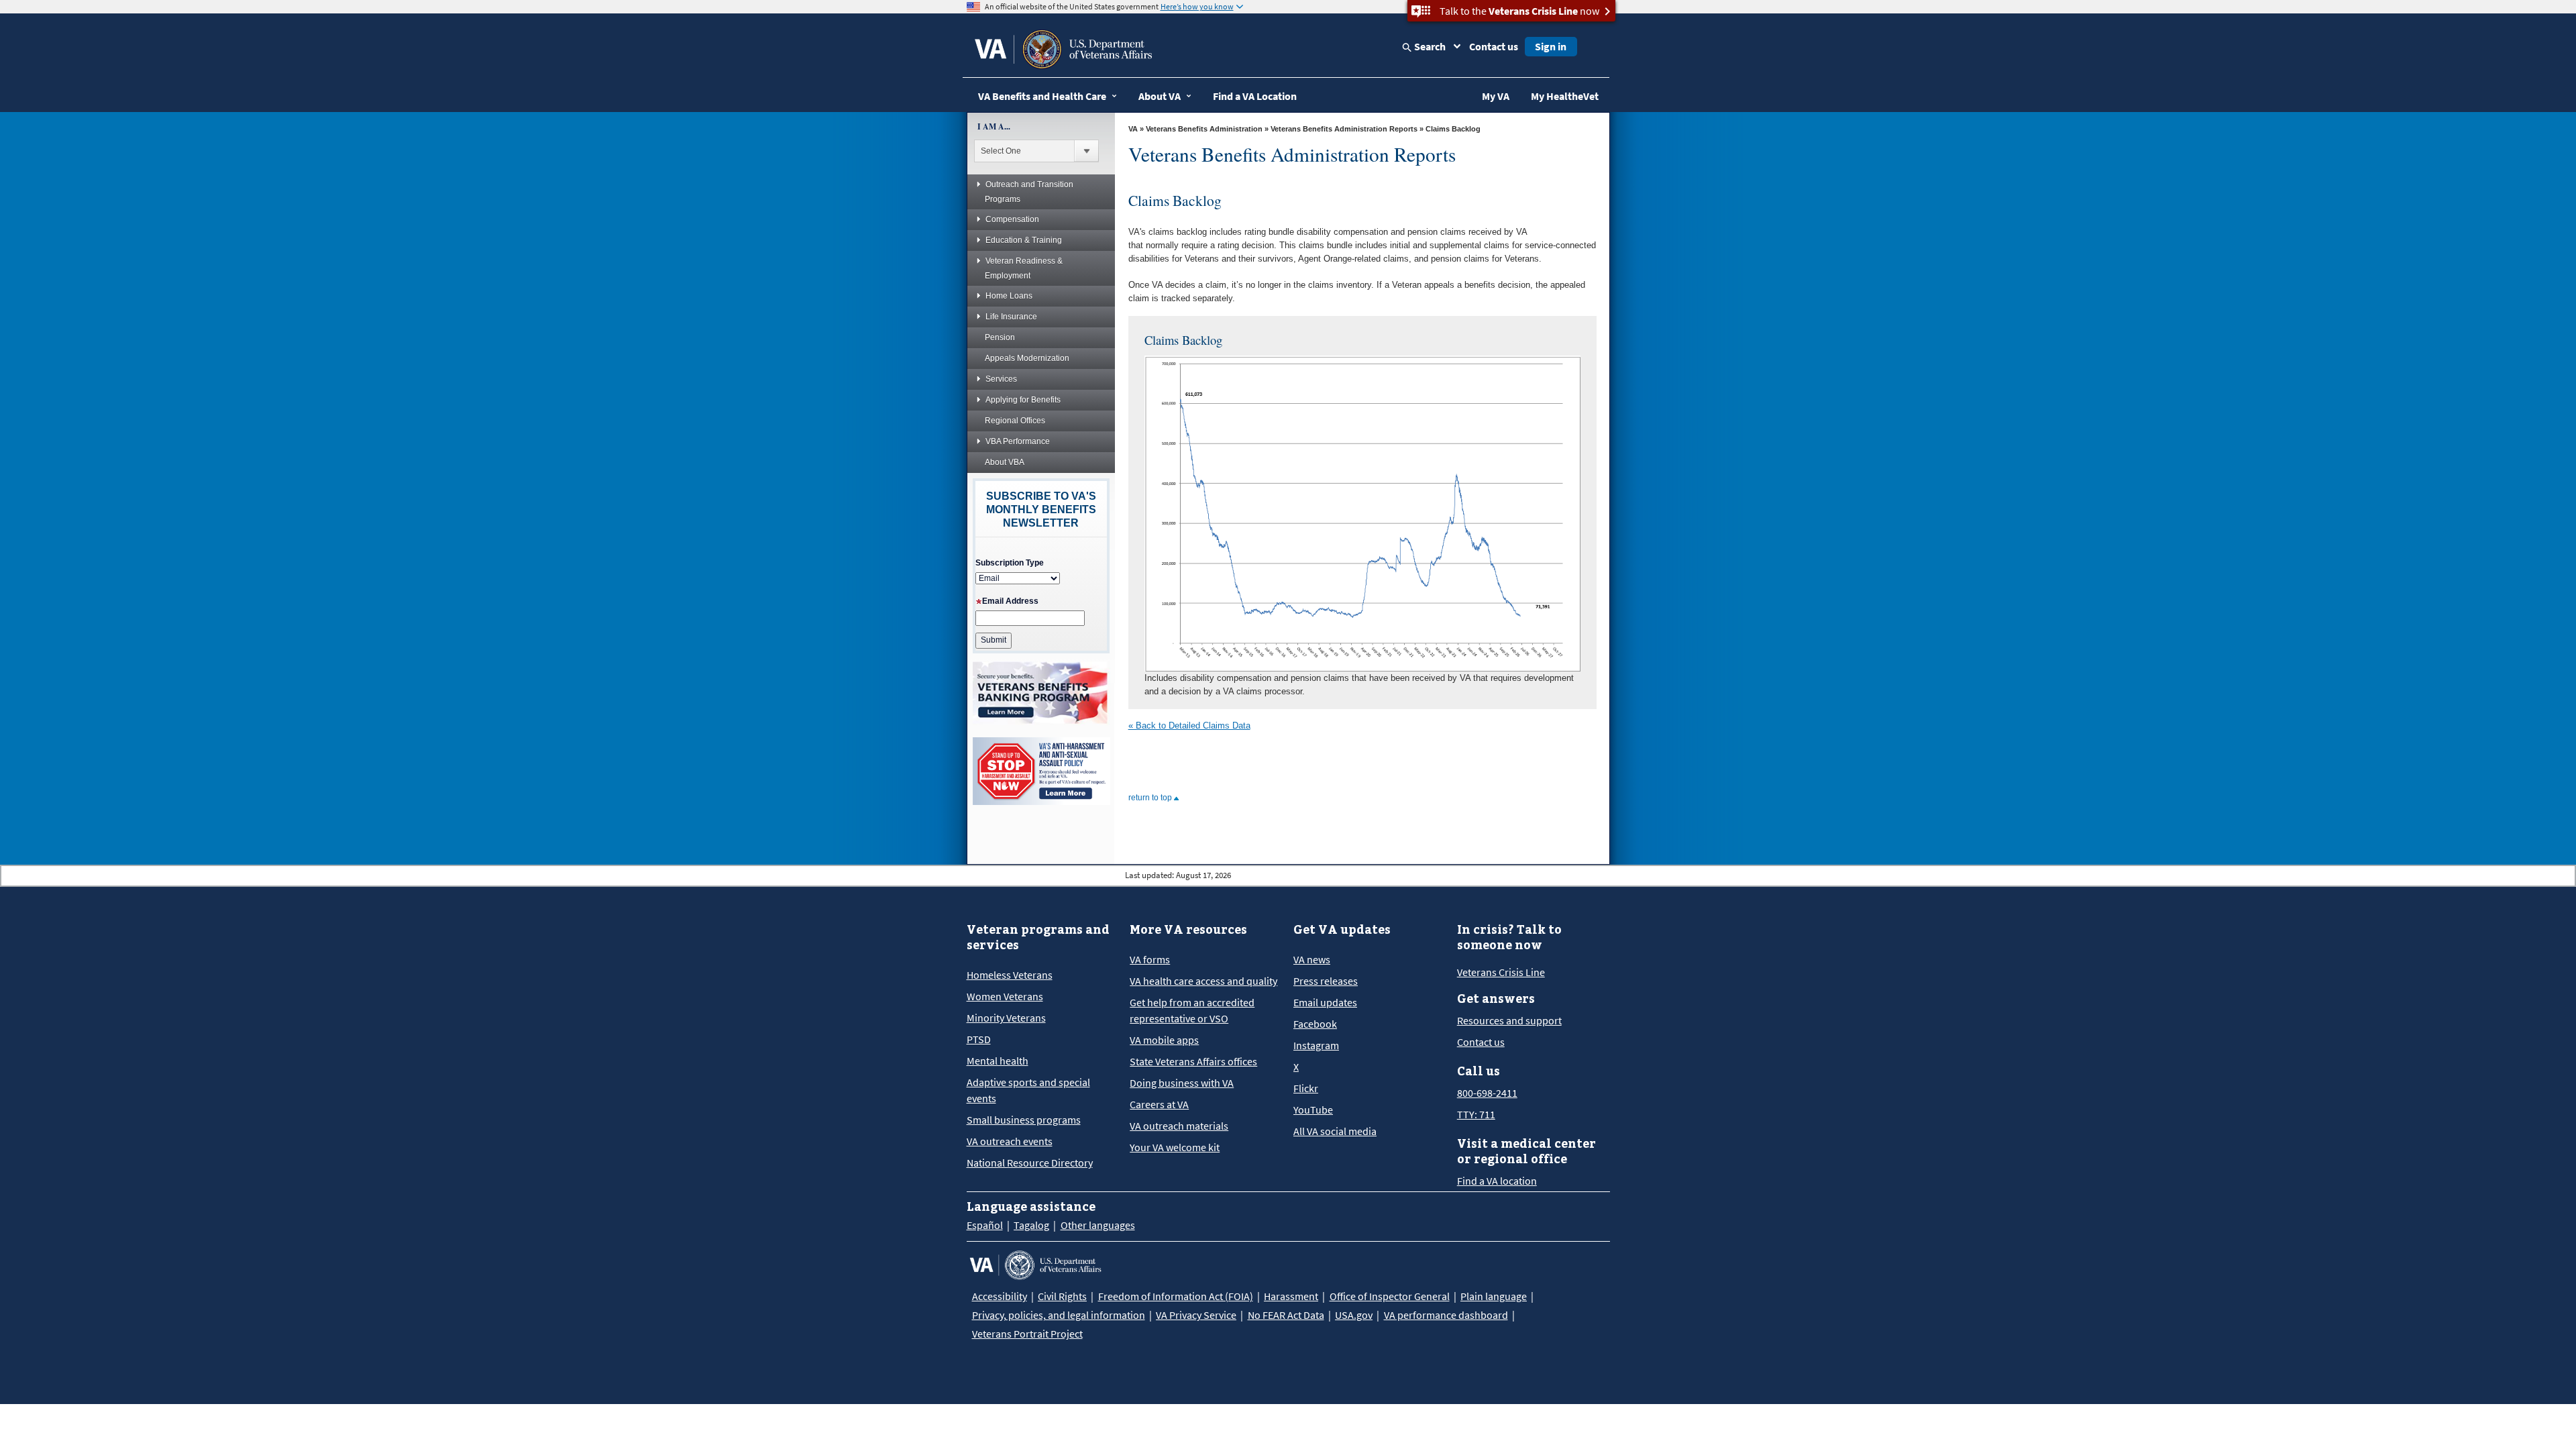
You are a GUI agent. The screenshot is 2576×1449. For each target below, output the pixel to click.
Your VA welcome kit (1175, 1147)
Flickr (1306, 1088)
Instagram (1316, 1045)
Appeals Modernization (1027, 358)
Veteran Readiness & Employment (1024, 268)
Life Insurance (1011, 317)
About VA (1160, 96)
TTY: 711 (1476, 1114)
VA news (1312, 959)
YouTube (1313, 1110)
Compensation (1012, 219)
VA (1133, 129)
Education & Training (1024, 240)
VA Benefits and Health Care (1042, 96)
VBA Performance (1018, 441)
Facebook (1315, 1024)
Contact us (1494, 46)
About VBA (1005, 462)
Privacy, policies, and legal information (1059, 1315)
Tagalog (1031, 1225)
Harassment (1291, 1296)
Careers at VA (1159, 1104)
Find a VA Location (1255, 96)
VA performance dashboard (1446, 1315)
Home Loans (1009, 296)
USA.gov (1354, 1315)
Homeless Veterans (1010, 975)
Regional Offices (1015, 421)
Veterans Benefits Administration (1204, 129)
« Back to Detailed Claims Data (1189, 726)
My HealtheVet (1565, 96)
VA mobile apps (1164, 1040)
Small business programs (1024, 1120)
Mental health (998, 1061)
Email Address (1010, 601)
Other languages (1098, 1225)
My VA (1496, 96)
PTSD (979, 1039)
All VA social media (1335, 1131)
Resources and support (1509, 1020)
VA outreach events (1010, 1141)
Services (1001, 379)
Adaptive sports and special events (1028, 1090)
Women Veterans (1005, 996)
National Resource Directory (1030, 1163)
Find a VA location (1497, 1181)
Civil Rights (1062, 1296)
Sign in (1551, 46)
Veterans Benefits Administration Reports (1344, 129)
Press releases (1326, 981)
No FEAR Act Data (1286, 1315)
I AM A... (994, 126)
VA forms (1150, 959)
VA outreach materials (1179, 1126)
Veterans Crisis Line (1501, 972)
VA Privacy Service (1196, 1315)
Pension (1000, 337)
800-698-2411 (1487, 1093)
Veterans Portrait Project (1027, 1334)
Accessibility (1000, 1296)
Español (985, 1225)
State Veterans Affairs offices (1193, 1061)
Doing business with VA (1182, 1083)
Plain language (1494, 1296)
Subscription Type (1010, 563)
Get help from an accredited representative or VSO (1192, 1010)
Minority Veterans (1006, 1018)
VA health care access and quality (1203, 981)
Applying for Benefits (1023, 400)
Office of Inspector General (1390, 1296)
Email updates (1325, 1002)
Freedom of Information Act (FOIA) (1176, 1296)
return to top (1151, 798)
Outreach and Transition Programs (1029, 192)
